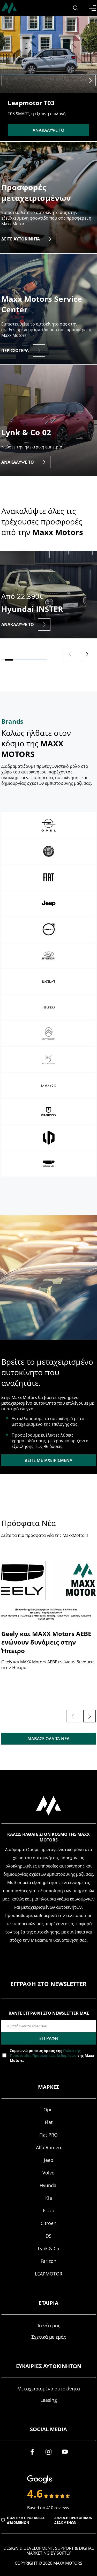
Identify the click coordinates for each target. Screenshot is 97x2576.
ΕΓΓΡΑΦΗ (49, 2038)
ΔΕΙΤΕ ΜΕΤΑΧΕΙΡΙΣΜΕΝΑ (49, 1460)
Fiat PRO (48, 2135)
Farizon (48, 2261)
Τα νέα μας (49, 2325)
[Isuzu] (48, 1007)
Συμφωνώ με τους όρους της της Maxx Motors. (52, 2056)
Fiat (49, 2122)
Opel (49, 2110)
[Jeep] (48, 903)
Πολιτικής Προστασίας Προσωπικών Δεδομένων (45, 2053)
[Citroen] (48, 1033)
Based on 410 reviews (48, 2508)
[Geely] (48, 1164)
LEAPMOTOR (49, 2274)
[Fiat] (48, 877)
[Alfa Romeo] (48, 851)
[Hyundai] (48, 955)
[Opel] (48, 825)
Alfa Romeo (48, 2147)
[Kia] (48, 981)
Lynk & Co (48, 2248)
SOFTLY (64, 2553)
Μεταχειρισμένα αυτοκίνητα (49, 2389)
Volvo (48, 2173)
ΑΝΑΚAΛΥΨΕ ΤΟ (48, 130)
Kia (49, 2198)
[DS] (48, 1060)
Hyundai (49, 2185)
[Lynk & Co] (48, 1086)
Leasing (49, 2400)
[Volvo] (48, 929)
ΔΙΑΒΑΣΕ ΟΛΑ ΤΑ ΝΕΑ (48, 1739)
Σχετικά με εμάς (49, 2337)
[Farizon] (48, 1112)
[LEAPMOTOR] (48, 1138)
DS (48, 2236)
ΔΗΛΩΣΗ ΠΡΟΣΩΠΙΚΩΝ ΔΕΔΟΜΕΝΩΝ (73, 2520)
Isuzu (49, 2211)
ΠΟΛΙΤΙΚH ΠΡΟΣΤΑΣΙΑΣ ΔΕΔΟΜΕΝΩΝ (26, 2520)
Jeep (49, 2160)
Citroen (48, 2223)
